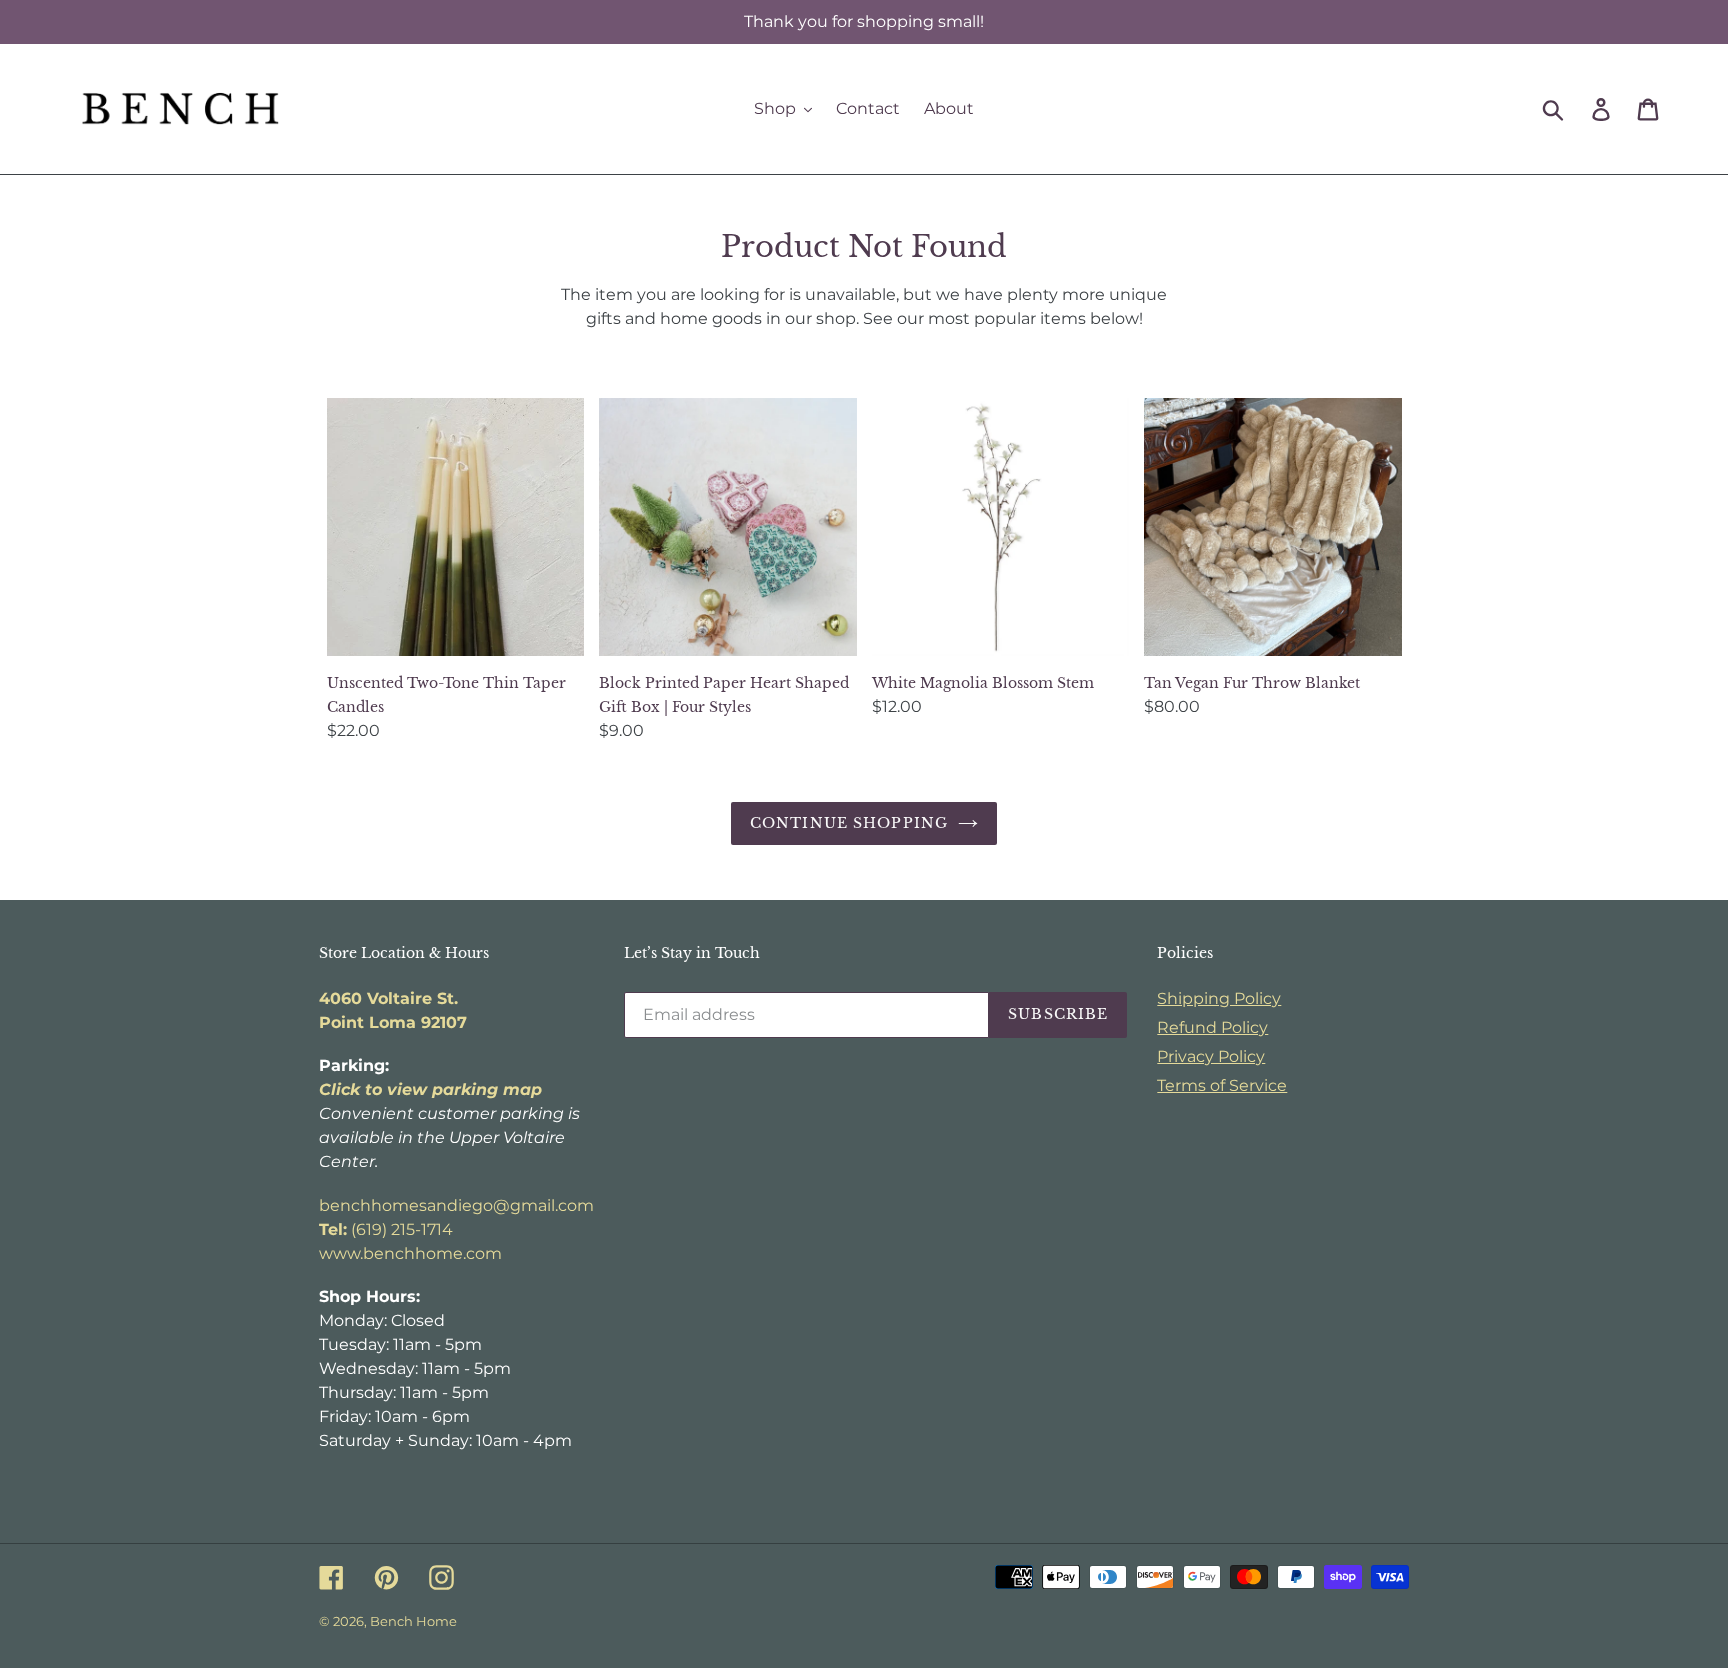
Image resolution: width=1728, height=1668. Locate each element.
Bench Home (413, 1621)
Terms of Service (1222, 1085)
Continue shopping (849, 823)
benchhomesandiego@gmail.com (456, 1205)
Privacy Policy (1211, 1056)
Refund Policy (1212, 1027)
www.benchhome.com (410, 1253)
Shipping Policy (1219, 998)
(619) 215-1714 (386, 1229)
